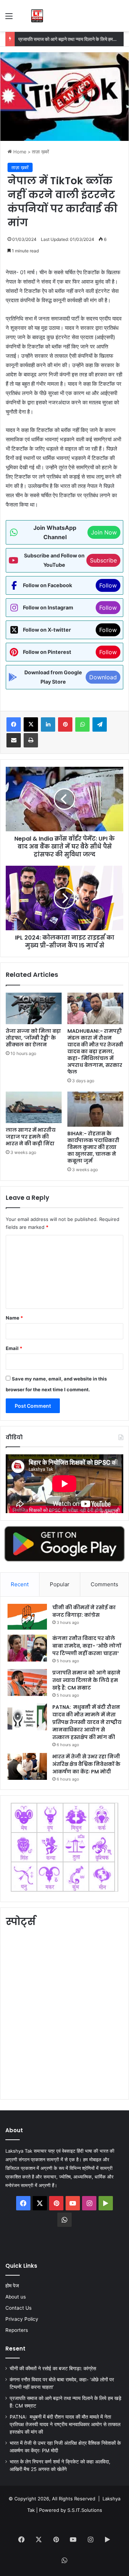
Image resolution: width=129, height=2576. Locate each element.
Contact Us (18, 2308)
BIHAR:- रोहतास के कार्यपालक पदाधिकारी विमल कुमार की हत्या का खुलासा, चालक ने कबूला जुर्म (93, 1147)
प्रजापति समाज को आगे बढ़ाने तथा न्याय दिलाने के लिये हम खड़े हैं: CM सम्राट (86, 1680)
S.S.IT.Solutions (85, 2510)
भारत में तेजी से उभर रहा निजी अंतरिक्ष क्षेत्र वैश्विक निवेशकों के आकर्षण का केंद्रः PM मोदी (86, 1764)
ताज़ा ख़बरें (40, 152)
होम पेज (12, 2286)
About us (16, 2297)
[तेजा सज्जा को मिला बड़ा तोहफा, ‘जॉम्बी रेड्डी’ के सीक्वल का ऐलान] (34, 1008)
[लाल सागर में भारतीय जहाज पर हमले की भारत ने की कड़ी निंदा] (34, 1107)
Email (14, 1348)
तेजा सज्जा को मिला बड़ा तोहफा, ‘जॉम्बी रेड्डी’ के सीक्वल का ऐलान (33, 1038)
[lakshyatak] (37, 16)
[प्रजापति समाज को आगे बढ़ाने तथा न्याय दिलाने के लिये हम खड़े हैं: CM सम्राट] (27, 1683)
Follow (108, 585)
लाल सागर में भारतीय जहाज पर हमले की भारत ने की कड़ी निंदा (31, 1137)
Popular (60, 1584)
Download (103, 677)
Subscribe (103, 560)
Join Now (104, 532)
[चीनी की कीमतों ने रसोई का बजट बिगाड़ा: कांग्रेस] (27, 1617)
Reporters (17, 2330)
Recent (20, 1584)
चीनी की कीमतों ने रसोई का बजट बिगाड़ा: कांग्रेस (84, 1611)
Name (14, 1318)
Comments (104, 1584)
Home (19, 152)
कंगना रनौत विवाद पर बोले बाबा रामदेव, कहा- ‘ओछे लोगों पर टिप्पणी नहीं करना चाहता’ (87, 1646)
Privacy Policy (22, 2319)
